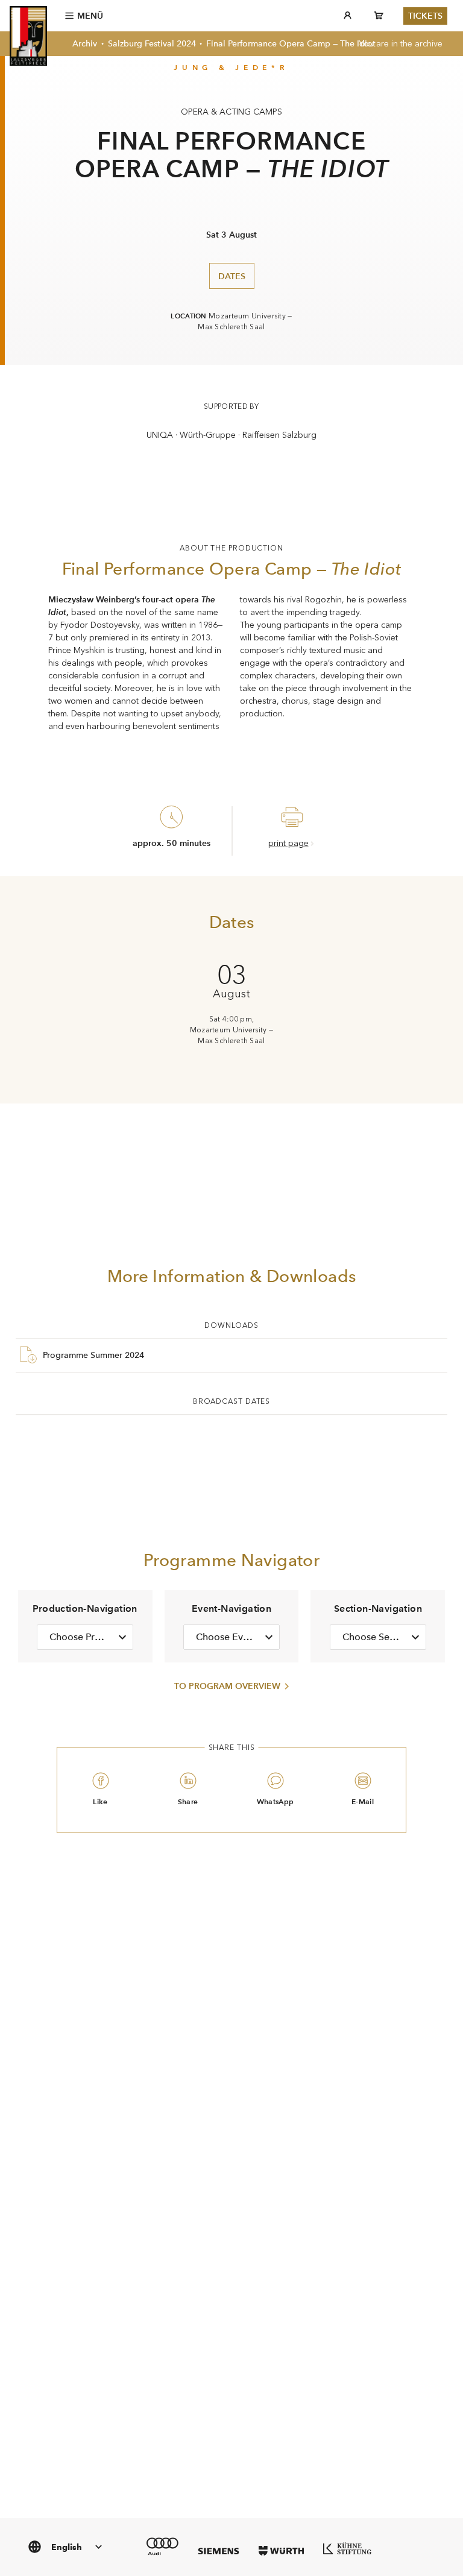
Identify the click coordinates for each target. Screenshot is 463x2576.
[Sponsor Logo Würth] (281, 2551)
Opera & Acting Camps (231, 112)
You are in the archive (401, 44)
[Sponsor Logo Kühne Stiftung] (347, 2548)
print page (288, 843)
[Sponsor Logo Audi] (162, 2546)
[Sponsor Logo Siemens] (219, 2551)
